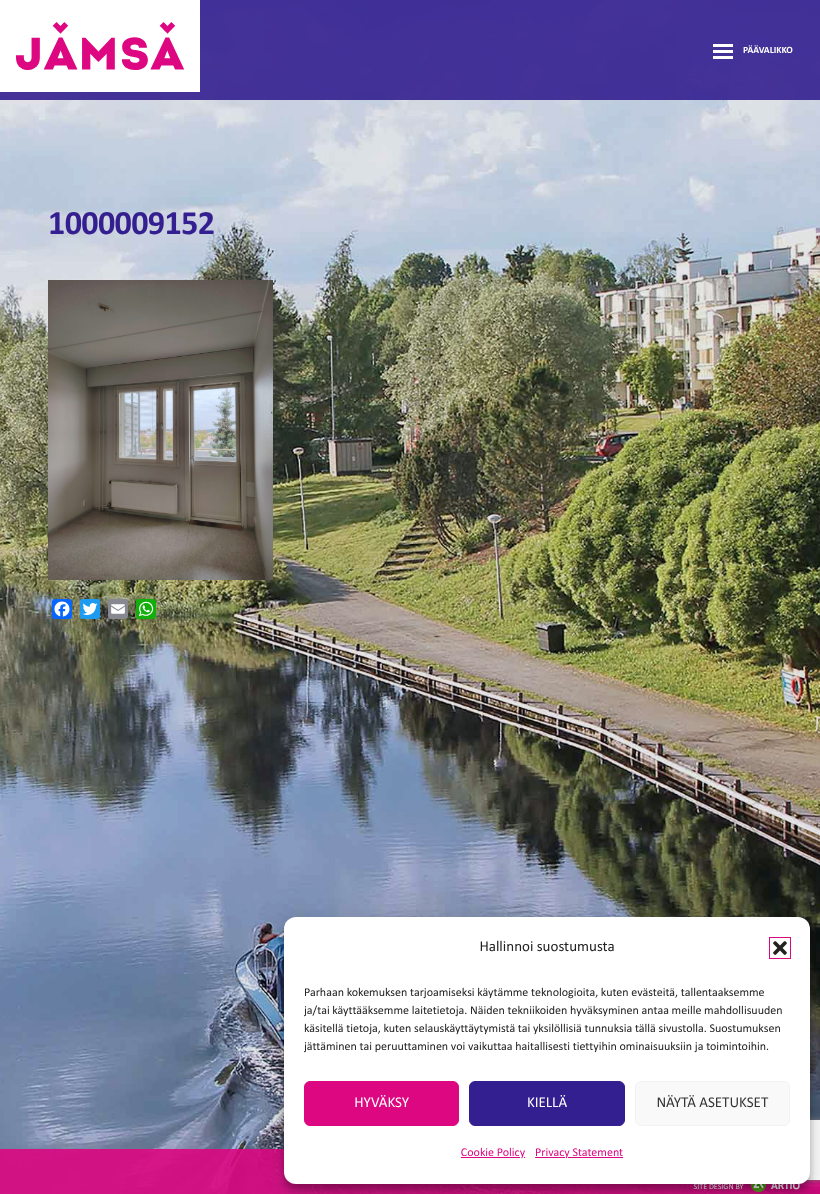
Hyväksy (381, 1103)
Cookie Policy (493, 1153)
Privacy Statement (579, 1153)
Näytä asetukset (712, 1103)
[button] (780, 948)
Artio (747, 1186)
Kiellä (547, 1103)
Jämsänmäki (100, 46)
